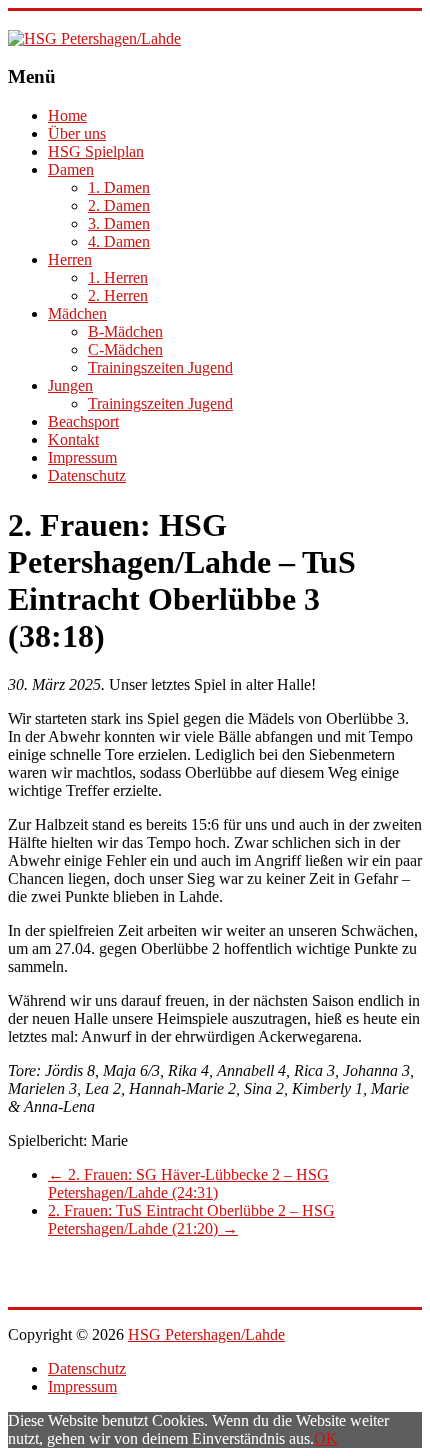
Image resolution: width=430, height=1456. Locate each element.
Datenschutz (87, 475)
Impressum (82, 457)
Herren (70, 259)
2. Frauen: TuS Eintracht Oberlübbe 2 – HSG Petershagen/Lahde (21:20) (191, 1219)
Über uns (77, 133)
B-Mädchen (125, 331)
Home (67, 115)
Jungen (70, 385)
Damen (71, 169)
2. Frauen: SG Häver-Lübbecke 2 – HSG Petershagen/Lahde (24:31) (188, 1183)
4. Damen (119, 241)
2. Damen (119, 205)
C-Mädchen (125, 349)
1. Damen (119, 187)
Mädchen (77, 313)
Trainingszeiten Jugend (160, 367)
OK (326, 1438)
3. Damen (119, 223)
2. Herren (118, 295)
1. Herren (118, 277)
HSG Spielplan (96, 151)
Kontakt (73, 439)
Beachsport (83, 421)
